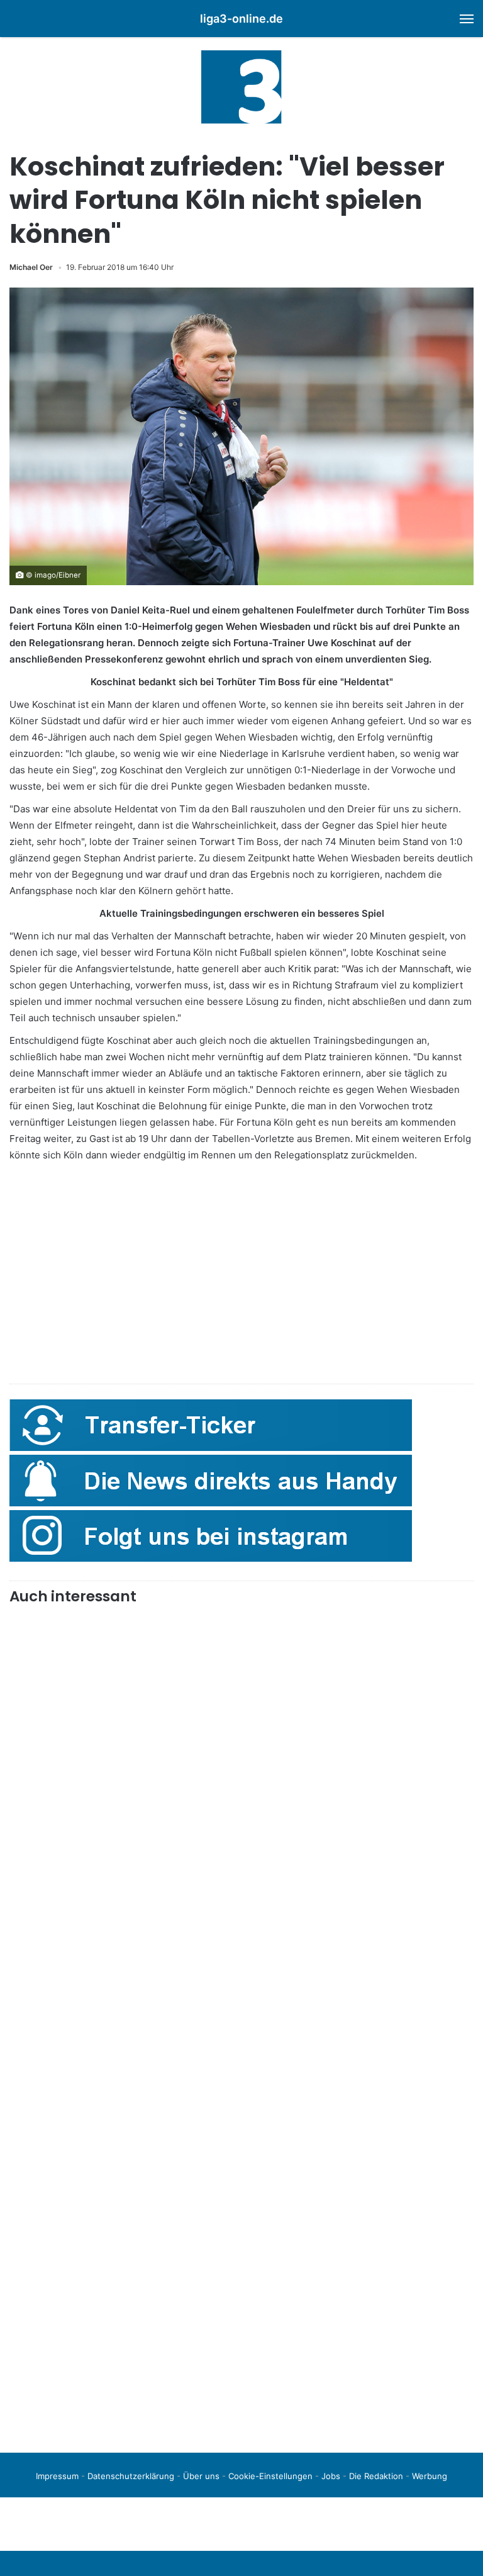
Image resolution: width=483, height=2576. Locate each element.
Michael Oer (31, 267)
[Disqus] (241, 2266)
